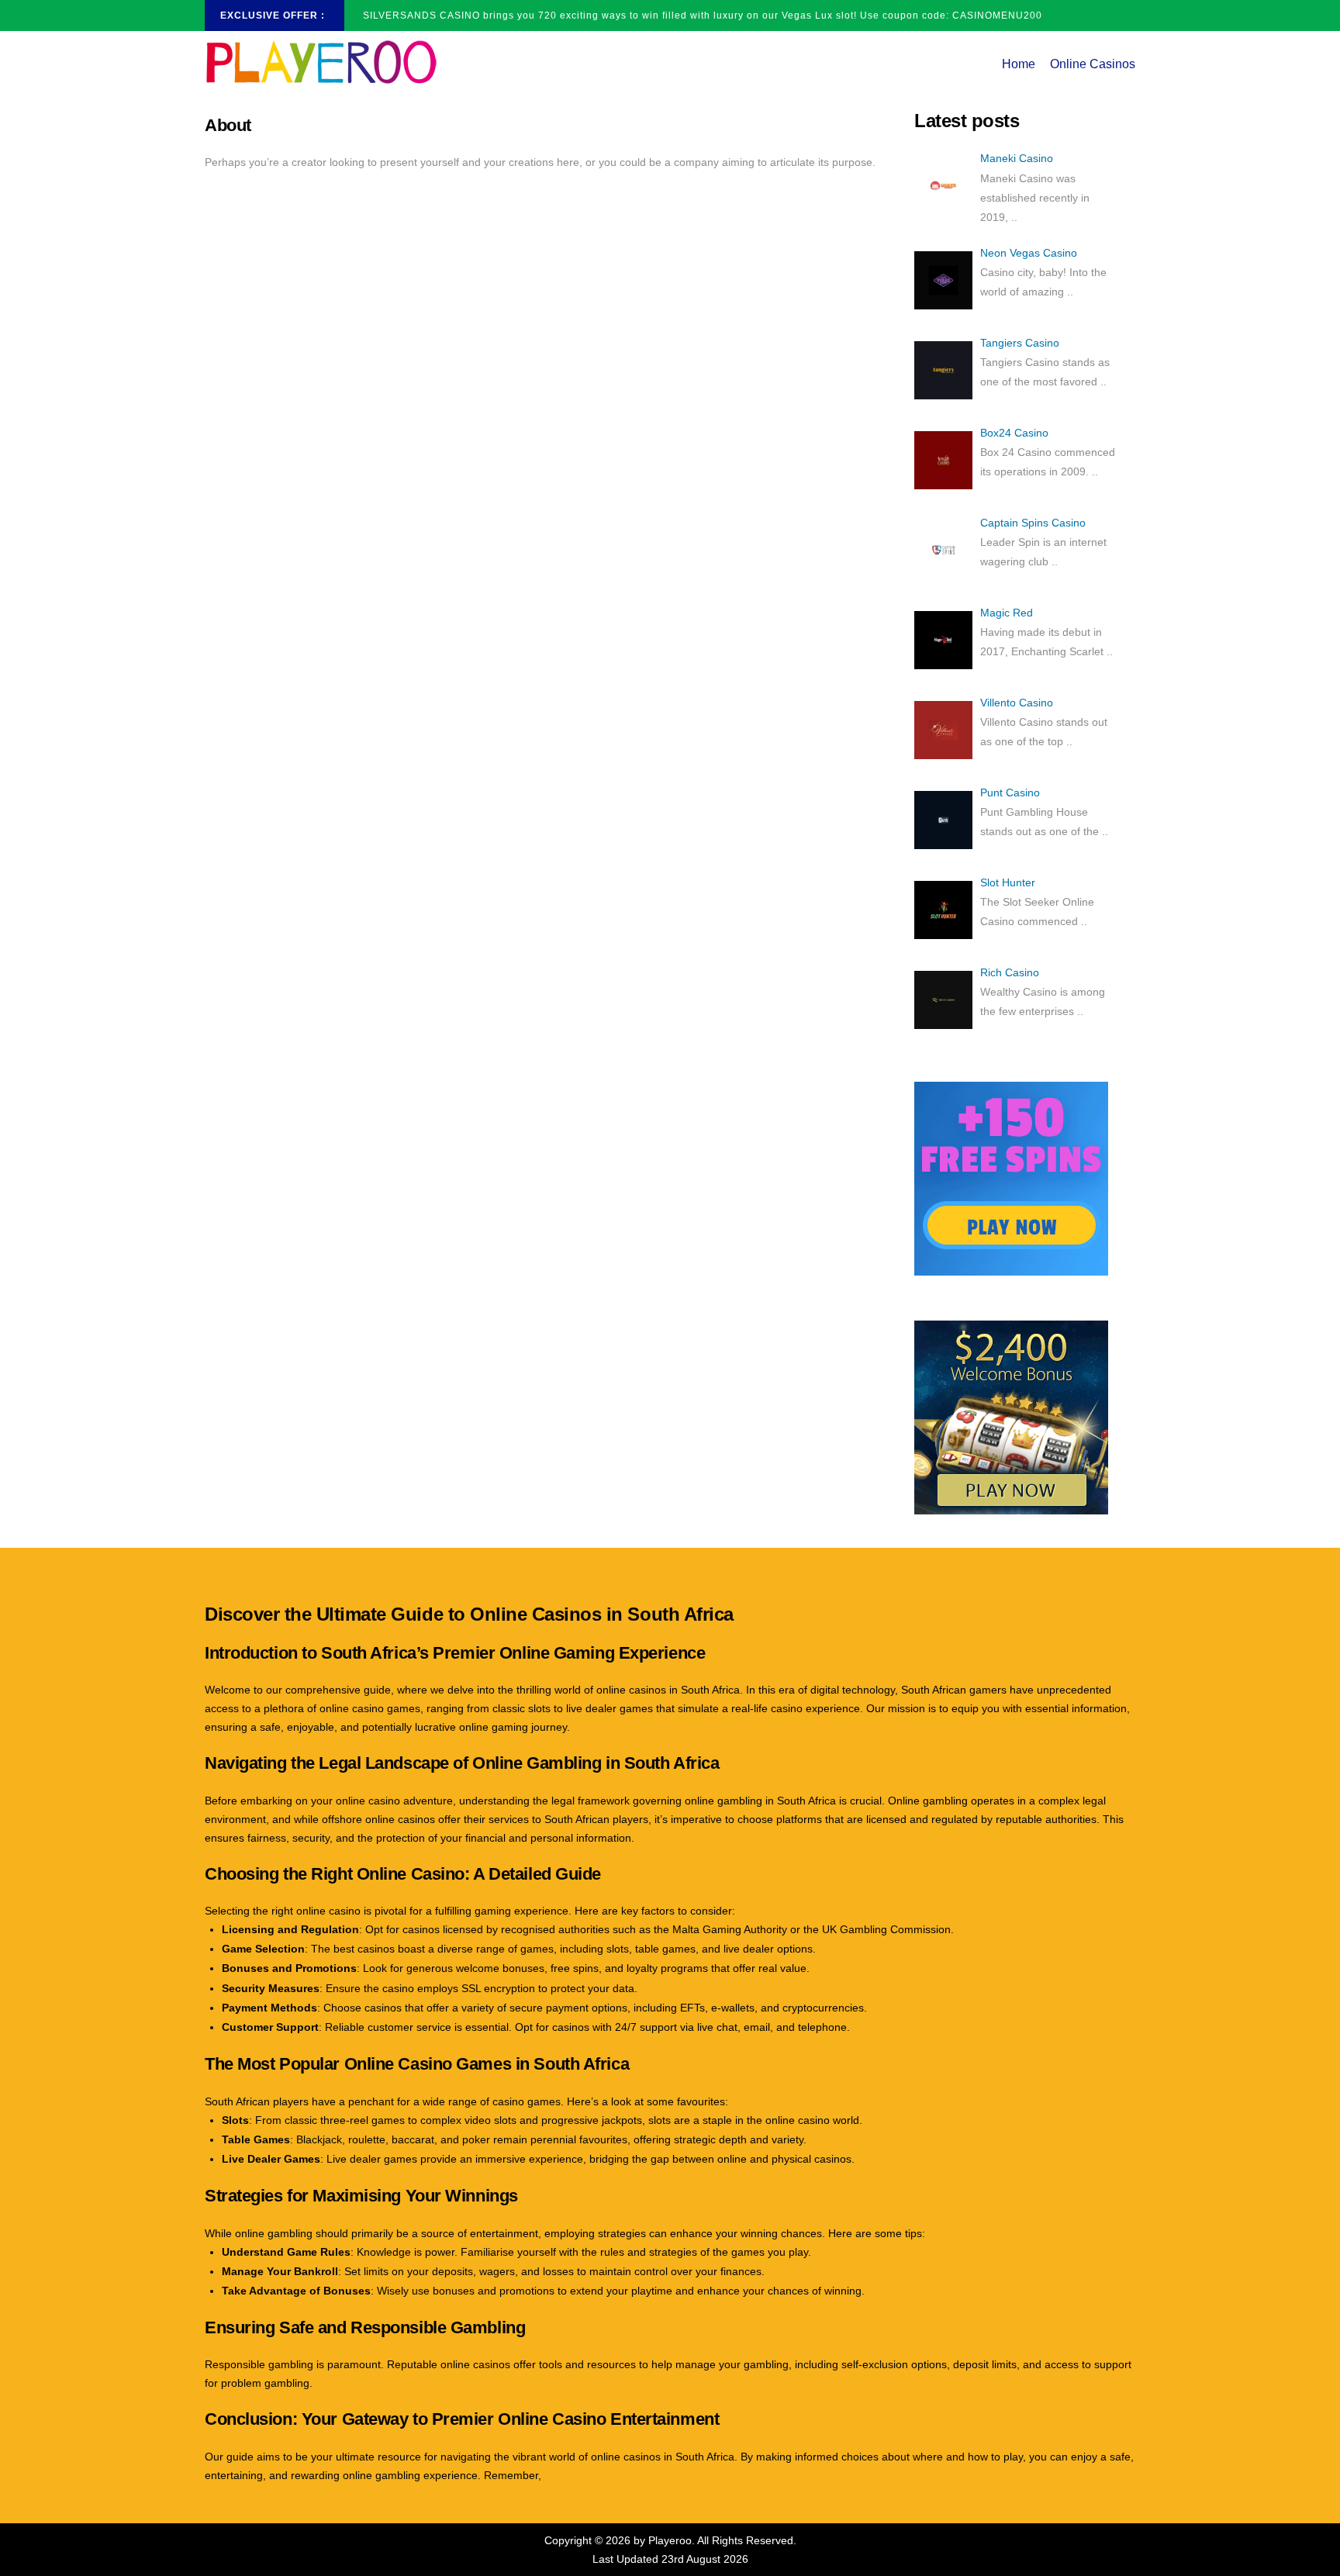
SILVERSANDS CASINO (421, 16)
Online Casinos (1093, 64)
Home (1019, 64)
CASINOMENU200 (997, 16)
